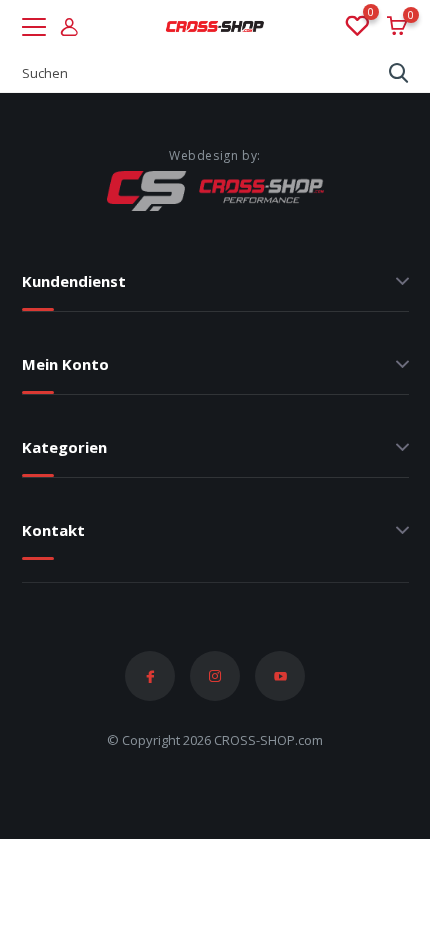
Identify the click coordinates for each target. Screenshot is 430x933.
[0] (356, 27)
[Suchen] (399, 73)
